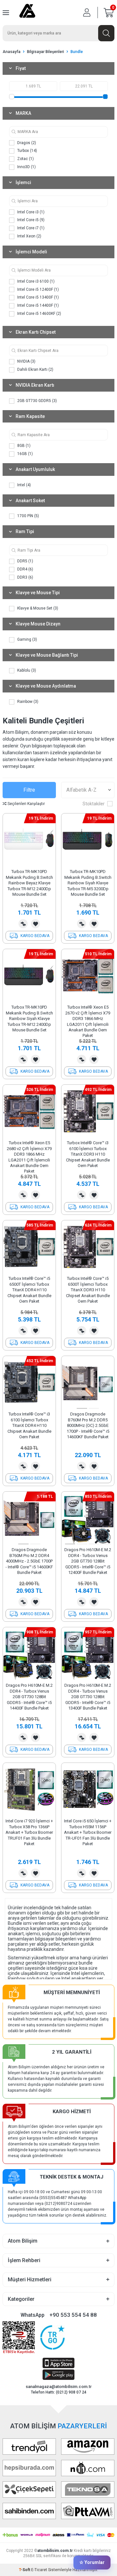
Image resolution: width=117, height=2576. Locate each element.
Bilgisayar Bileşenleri (45, 52)
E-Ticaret (39, 2570)
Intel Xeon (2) (29, 236)
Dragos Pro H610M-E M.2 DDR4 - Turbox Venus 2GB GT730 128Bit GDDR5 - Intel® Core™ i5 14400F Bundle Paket (29, 1697)
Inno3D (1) (26, 167)
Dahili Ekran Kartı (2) (35, 369)
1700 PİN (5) (28, 516)
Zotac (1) (25, 159)
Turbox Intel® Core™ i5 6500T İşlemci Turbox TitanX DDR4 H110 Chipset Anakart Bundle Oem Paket (29, 1290)
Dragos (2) (26, 143)
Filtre (29, 790)
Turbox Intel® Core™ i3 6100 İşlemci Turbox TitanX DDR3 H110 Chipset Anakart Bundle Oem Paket (88, 1154)
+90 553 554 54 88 (73, 2315)
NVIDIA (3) (26, 361)
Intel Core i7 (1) (30, 228)
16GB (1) (25, 454)
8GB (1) (23, 446)
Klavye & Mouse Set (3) (37, 608)
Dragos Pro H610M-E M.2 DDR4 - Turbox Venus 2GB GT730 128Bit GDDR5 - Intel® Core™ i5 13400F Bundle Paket (88, 1697)
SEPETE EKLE (29, 936)
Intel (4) (24, 485)
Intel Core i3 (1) (30, 212)
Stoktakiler (94, 804)
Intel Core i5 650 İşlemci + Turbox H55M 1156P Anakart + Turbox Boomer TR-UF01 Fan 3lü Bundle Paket (88, 1832)
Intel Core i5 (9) (30, 220)
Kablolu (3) (26, 670)
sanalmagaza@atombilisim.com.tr (59, 2387)
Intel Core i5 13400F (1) (38, 297)
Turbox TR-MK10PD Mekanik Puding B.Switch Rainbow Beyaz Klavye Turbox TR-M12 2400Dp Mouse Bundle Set (29, 883)
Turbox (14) (27, 151)
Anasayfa (12, 52)
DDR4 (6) (25, 569)
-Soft (25, 2570)
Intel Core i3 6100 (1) (35, 281)
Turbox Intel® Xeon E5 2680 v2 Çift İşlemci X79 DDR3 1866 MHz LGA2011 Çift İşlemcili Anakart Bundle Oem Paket (29, 1157)
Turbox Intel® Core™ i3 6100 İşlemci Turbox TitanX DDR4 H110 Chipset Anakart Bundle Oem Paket (29, 1425)
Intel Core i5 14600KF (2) (39, 314)
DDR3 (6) (25, 577)
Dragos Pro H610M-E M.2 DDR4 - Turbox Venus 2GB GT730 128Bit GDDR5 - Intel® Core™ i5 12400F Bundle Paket (88, 1561)
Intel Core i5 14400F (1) (38, 305)
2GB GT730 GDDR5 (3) (37, 401)
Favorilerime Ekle (35, 924)
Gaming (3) (27, 639)
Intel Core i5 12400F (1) (38, 289)
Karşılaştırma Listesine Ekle (23, 924)
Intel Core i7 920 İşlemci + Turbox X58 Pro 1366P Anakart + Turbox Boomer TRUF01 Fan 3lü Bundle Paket (29, 1832)
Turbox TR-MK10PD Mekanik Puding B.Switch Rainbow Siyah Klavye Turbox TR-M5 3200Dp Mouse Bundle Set (88, 883)
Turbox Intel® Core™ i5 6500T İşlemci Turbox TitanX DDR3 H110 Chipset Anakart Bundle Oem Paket (88, 1290)
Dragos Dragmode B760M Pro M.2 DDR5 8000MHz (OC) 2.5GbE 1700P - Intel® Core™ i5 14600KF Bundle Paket (88, 1425)
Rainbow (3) (27, 702)
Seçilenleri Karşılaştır (26, 804)
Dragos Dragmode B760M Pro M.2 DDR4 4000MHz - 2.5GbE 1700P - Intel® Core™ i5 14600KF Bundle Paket (29, 1561)
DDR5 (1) (25, 561)
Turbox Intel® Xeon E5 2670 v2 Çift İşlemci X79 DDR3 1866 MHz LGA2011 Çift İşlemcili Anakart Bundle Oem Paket (88, 1021)
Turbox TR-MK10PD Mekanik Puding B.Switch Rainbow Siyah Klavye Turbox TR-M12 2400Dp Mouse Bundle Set (29, 1019)
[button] (82, 1409)
